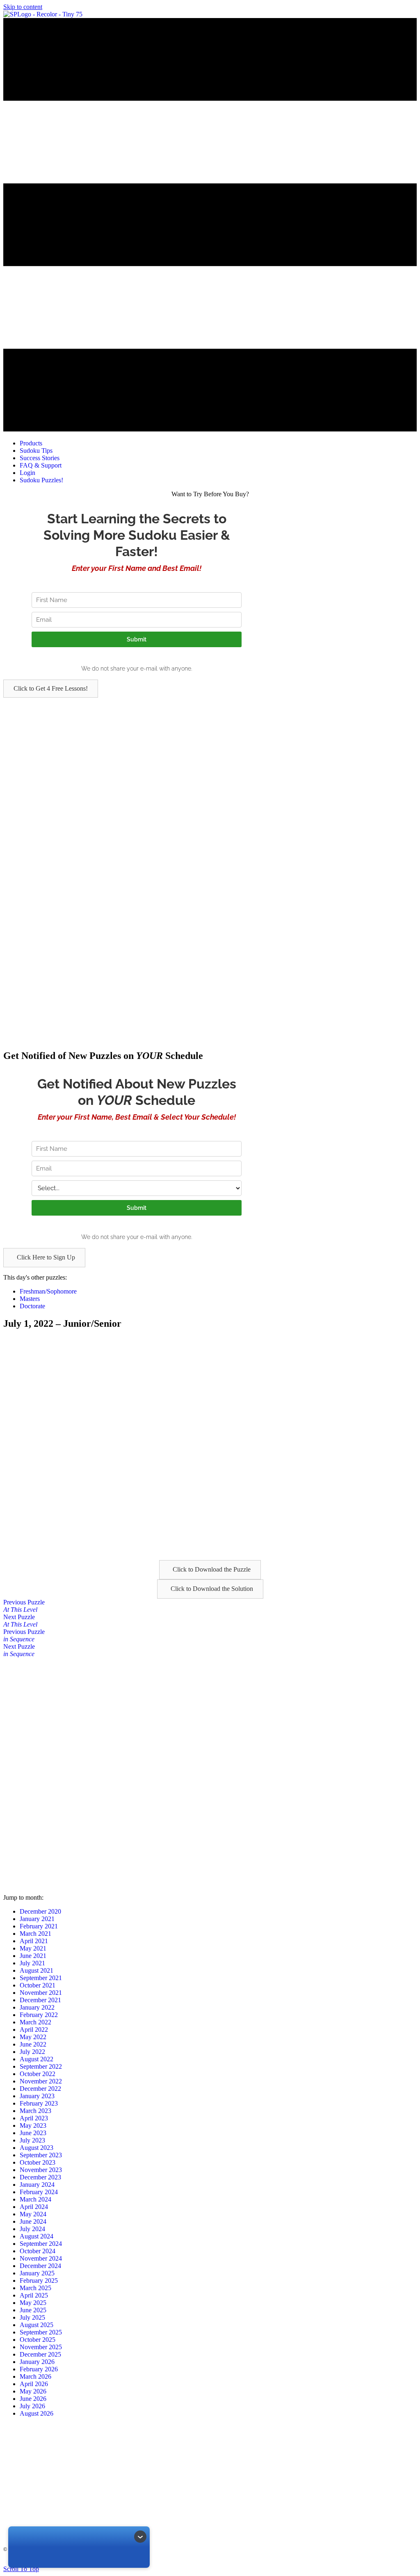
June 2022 (33, 2044)
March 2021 (35, 1934)
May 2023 (33, 2125)
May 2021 (33, 1948)
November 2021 (41, 1993)
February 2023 (39, 2103)
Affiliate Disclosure (263, 2562)
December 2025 (40, 2354)
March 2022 (35, 2022)
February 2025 (39, 2281)
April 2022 (34, 2030)
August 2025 (37, 2325)
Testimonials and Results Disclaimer (203, 2562)
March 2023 (35, 2111)
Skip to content (23, 7)
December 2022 (40, 2089)
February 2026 (39, 2369)
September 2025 (41, 2332)
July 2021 (32, 1963)
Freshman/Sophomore (48, 1291)
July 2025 (32, 2317)
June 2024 (33, 2221)
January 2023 (37, 2096)
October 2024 (38, 2251)
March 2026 (35, 2376)
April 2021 (34, 1941)
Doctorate (32, 1306)
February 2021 (39, 1926)
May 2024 (33, 2214)
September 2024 (41, 2244)
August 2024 (37, 2236)
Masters (30, 1299)
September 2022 (41, 2066)
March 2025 (35, 2288)
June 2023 (33, 2133)
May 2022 (33, 2037)
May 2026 (33, 2391)
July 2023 (32, 2140)
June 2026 (33, 2399)
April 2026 (34, 2384)
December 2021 (40, 2000)
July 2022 (32, 2052)
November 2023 (41, 2170)
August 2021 (37, 1970)
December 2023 (40, 2177)
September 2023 (41, 2155)
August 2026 (37, 2413)
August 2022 (37, 2059)
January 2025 (37, 2273)
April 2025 (34, 2295)
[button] (51, 689)
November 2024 (41, 2258)
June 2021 (33, 1956)
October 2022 (38, 2074)
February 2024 (39, 2192)
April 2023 (34, 2118)
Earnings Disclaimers (309, 2562)
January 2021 (37, 1919)
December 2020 (40, 1911)
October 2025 (38, 2340)
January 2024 (37, 2185)
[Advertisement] (210, 755)
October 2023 (38, 2162)
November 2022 (41, 2081)
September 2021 (41, 1978)
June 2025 (33, 2310)
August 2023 (37, 2148)
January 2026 (37, 2362)
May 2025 (33, 2303)
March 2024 (35, 2199)
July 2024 (32, 2229)
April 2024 (34, 2207)
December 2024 (40, 2266)
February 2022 (39, 2015)
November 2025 (41, 2347)
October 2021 (38, 1985)
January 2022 (37, 2007)
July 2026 (32, 2406)
